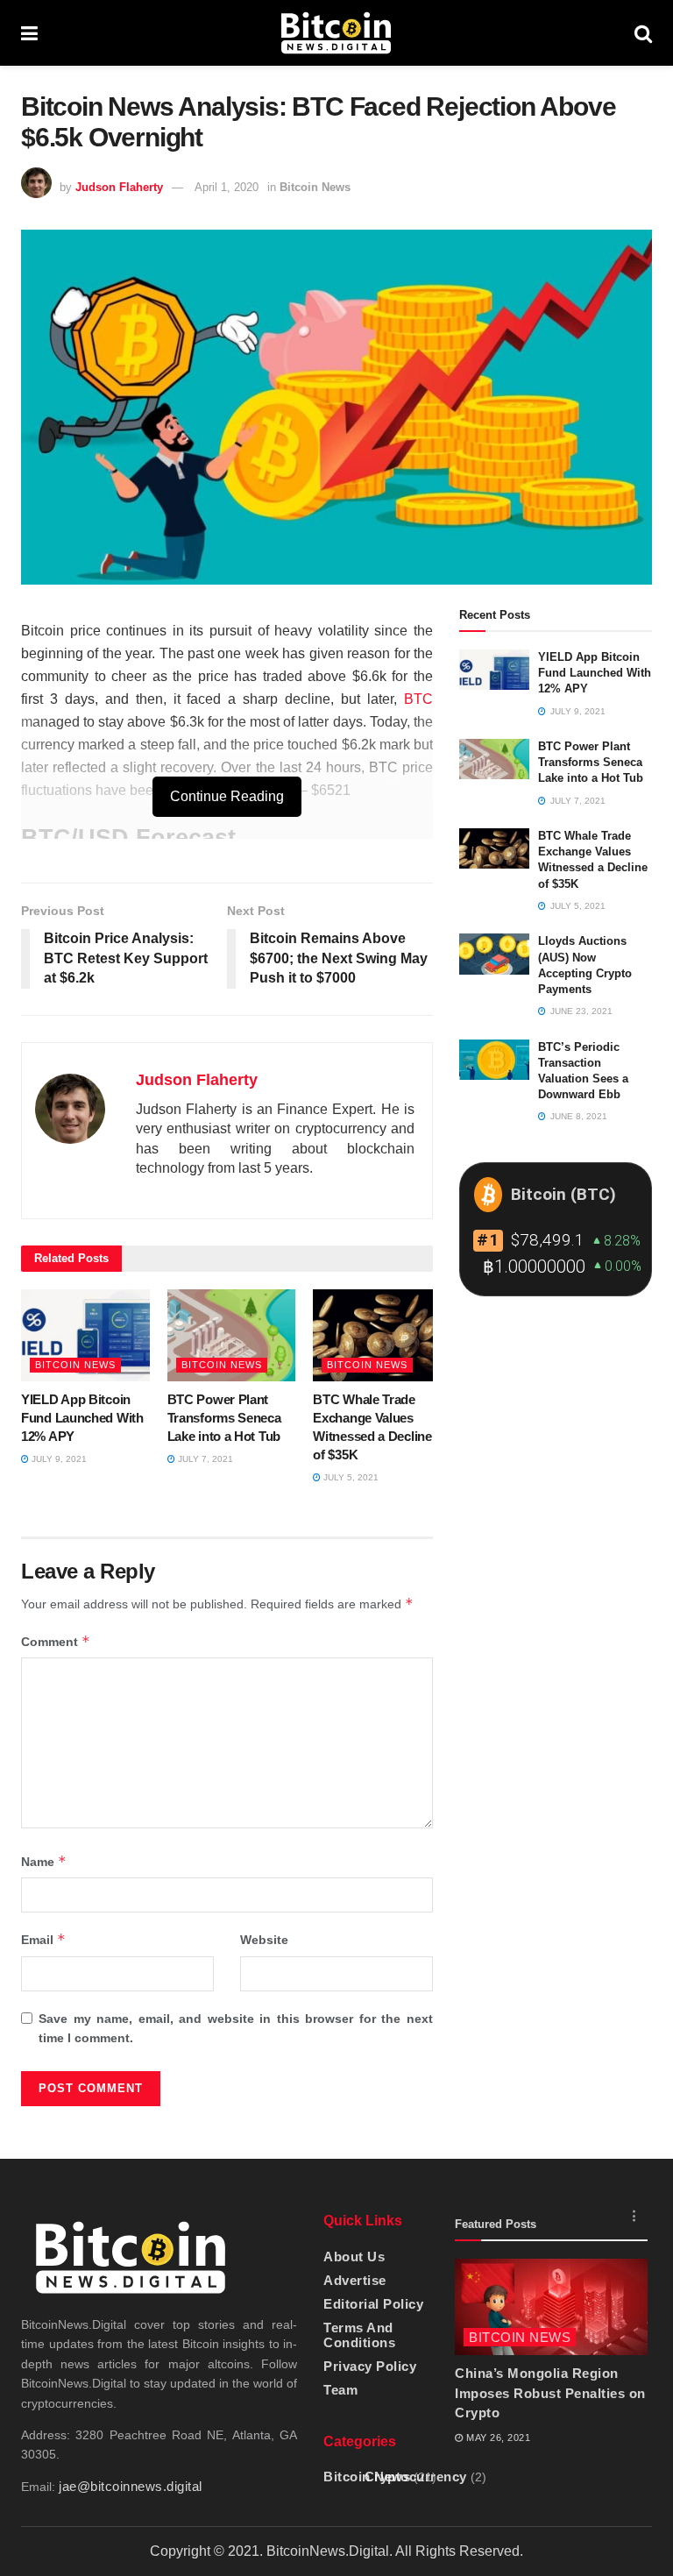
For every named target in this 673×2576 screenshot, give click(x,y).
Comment (56, 1641)
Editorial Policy (373, 2304)
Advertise (355, 2280)
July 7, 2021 (204, 1459)
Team (340, 2390)
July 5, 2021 (350, 1477)
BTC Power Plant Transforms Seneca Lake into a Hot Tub (224, 1418)
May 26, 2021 (497, 2438)
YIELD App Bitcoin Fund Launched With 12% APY (82, 1418)
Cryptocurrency (416, 2477)
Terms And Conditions (359, 2335)
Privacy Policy (370, 2366)
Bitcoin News (315, 187)
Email (43, 1939)
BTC (418, 699)
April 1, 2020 (227, 187)
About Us (354, 2257)
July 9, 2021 (58, 1459)
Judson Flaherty (119, 187)
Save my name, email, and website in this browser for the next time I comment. (236, 2028)
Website (264, 1940)
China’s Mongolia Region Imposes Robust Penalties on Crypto (550, 2393)
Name (44, 1861)
